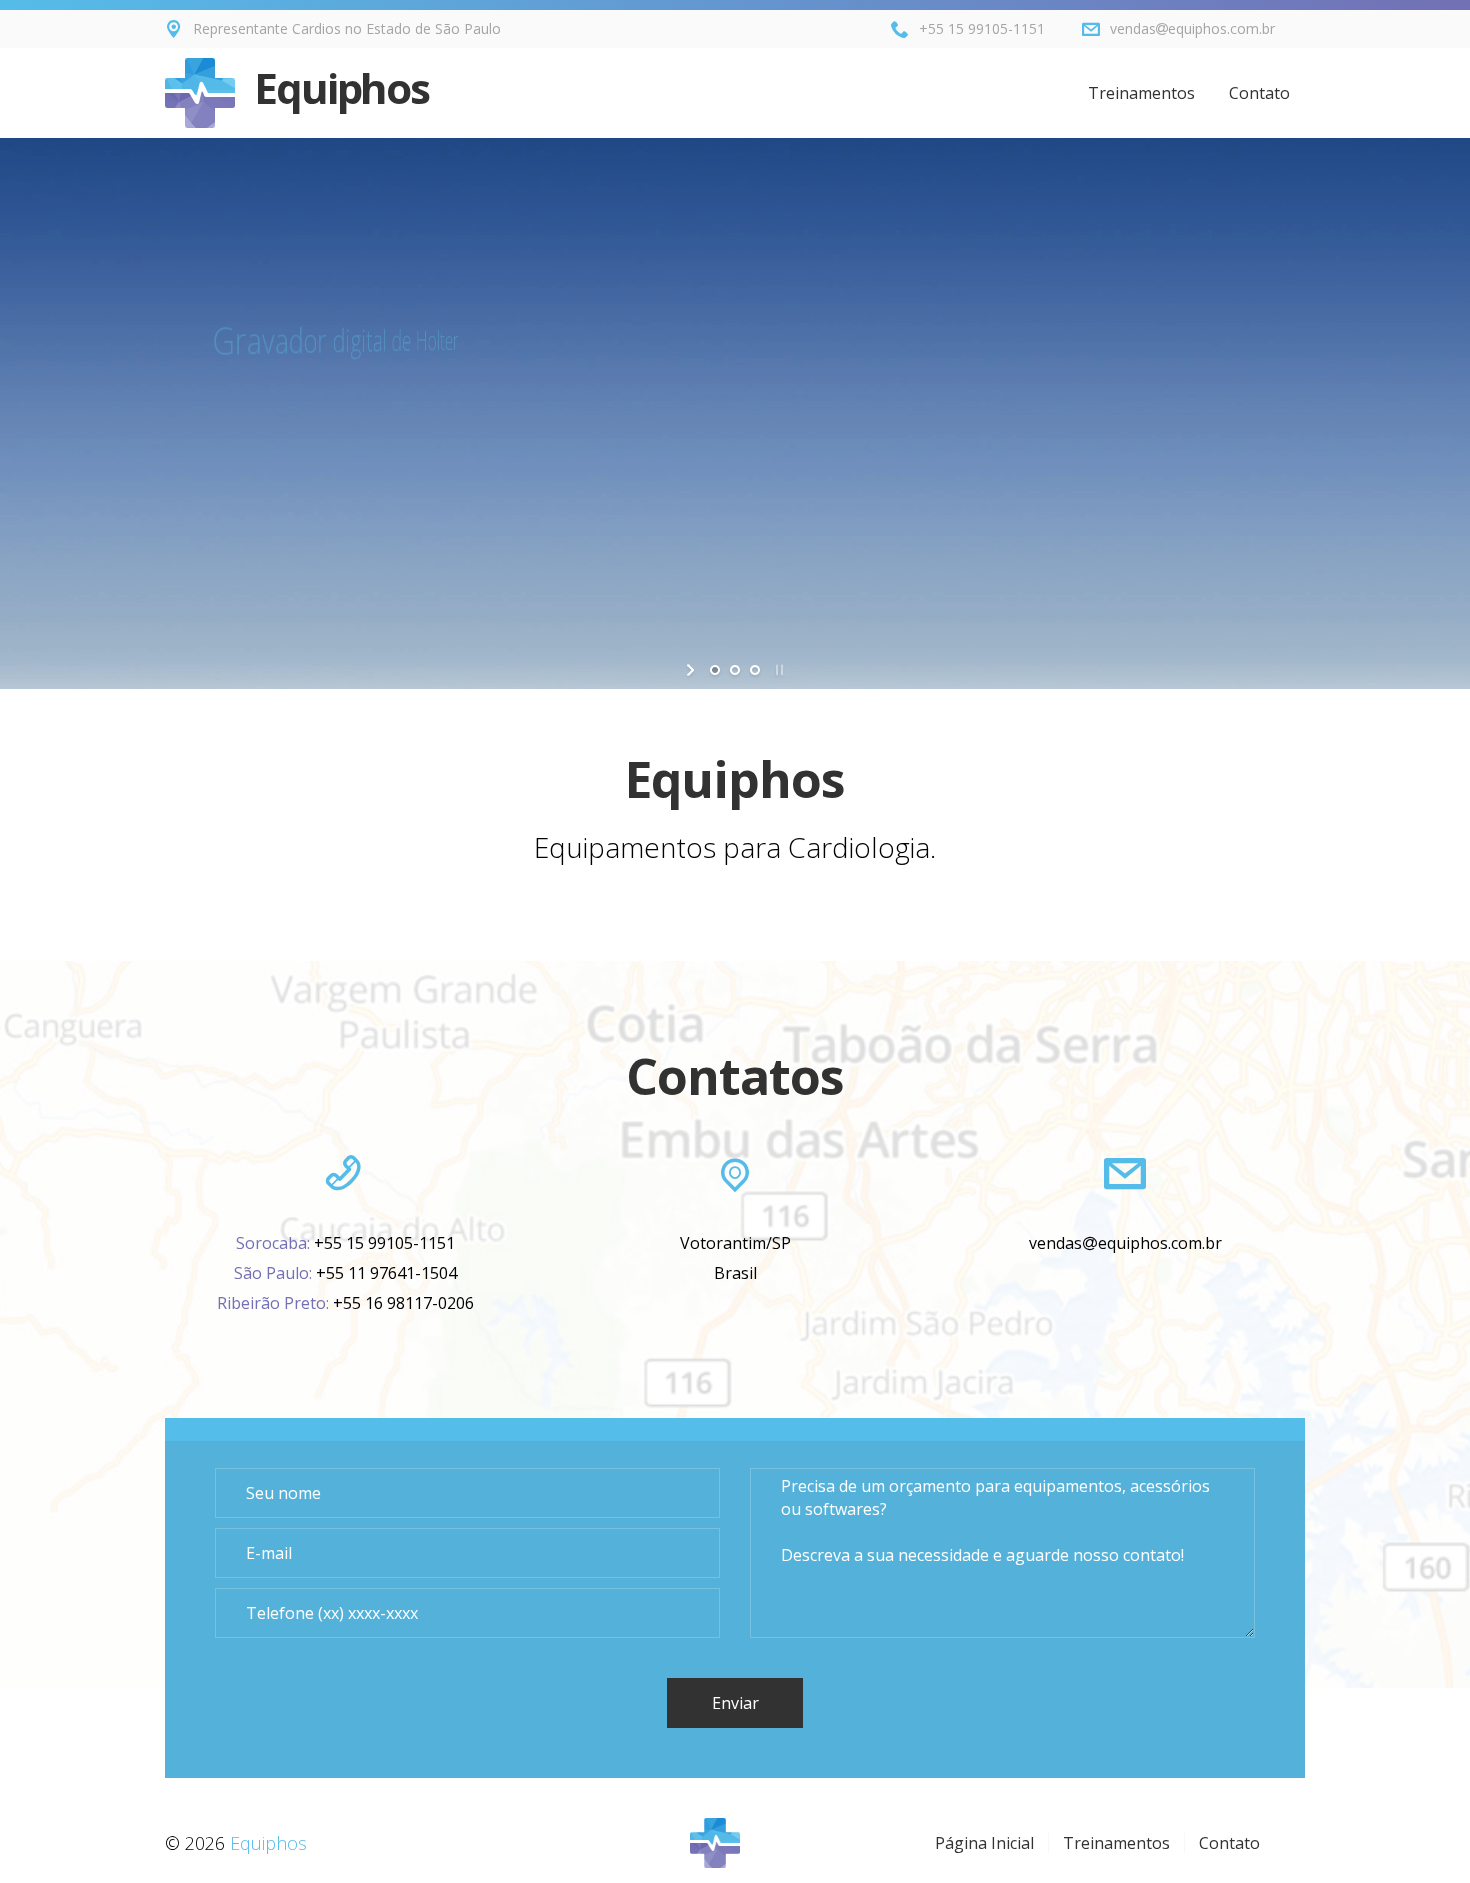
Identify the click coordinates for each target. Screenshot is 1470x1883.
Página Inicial (984, 1843)
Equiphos (337, 87)
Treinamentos (1141, 93)
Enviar (735, 1703)
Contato (1259, 93)
